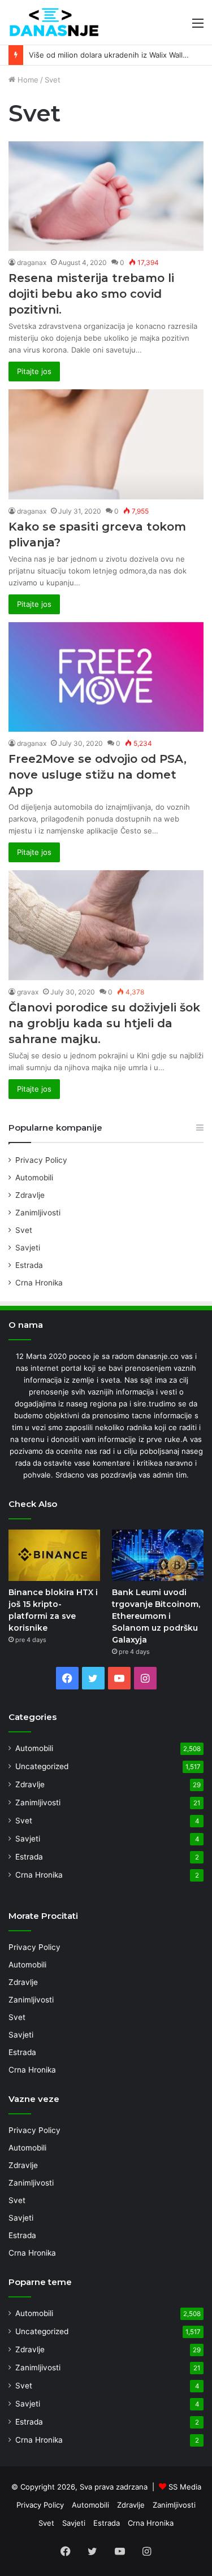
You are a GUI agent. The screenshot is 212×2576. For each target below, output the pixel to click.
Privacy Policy (41, 1160)
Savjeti (28, 1248)
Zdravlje (30, 1195)
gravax (28, 992)
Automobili (34, 1178)
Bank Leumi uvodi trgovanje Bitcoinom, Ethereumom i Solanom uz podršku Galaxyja (156, 1616)
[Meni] (198, 27)
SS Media (185, 2487)
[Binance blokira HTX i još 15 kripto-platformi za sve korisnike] (54, 1555)
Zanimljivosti (38, 1213)
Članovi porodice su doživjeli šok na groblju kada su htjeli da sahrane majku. (104, 1023)
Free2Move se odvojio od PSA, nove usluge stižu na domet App (98, 775)
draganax (32, 262)
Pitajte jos (34, 371)
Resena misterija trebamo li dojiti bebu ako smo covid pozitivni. (91, 294)
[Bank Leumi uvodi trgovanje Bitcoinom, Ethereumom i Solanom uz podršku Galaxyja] (158, 1555)
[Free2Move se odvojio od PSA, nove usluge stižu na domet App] (106, 677)
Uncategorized (42, 1766)
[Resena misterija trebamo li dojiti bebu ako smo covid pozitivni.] (106, 196)
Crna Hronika (39, 1283)
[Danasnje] (54, 22)
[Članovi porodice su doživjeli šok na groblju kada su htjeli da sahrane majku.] (106, 925)
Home (27, 80)
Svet (24, 1230)
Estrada (29, 1265)
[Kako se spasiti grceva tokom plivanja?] (106, 444)
